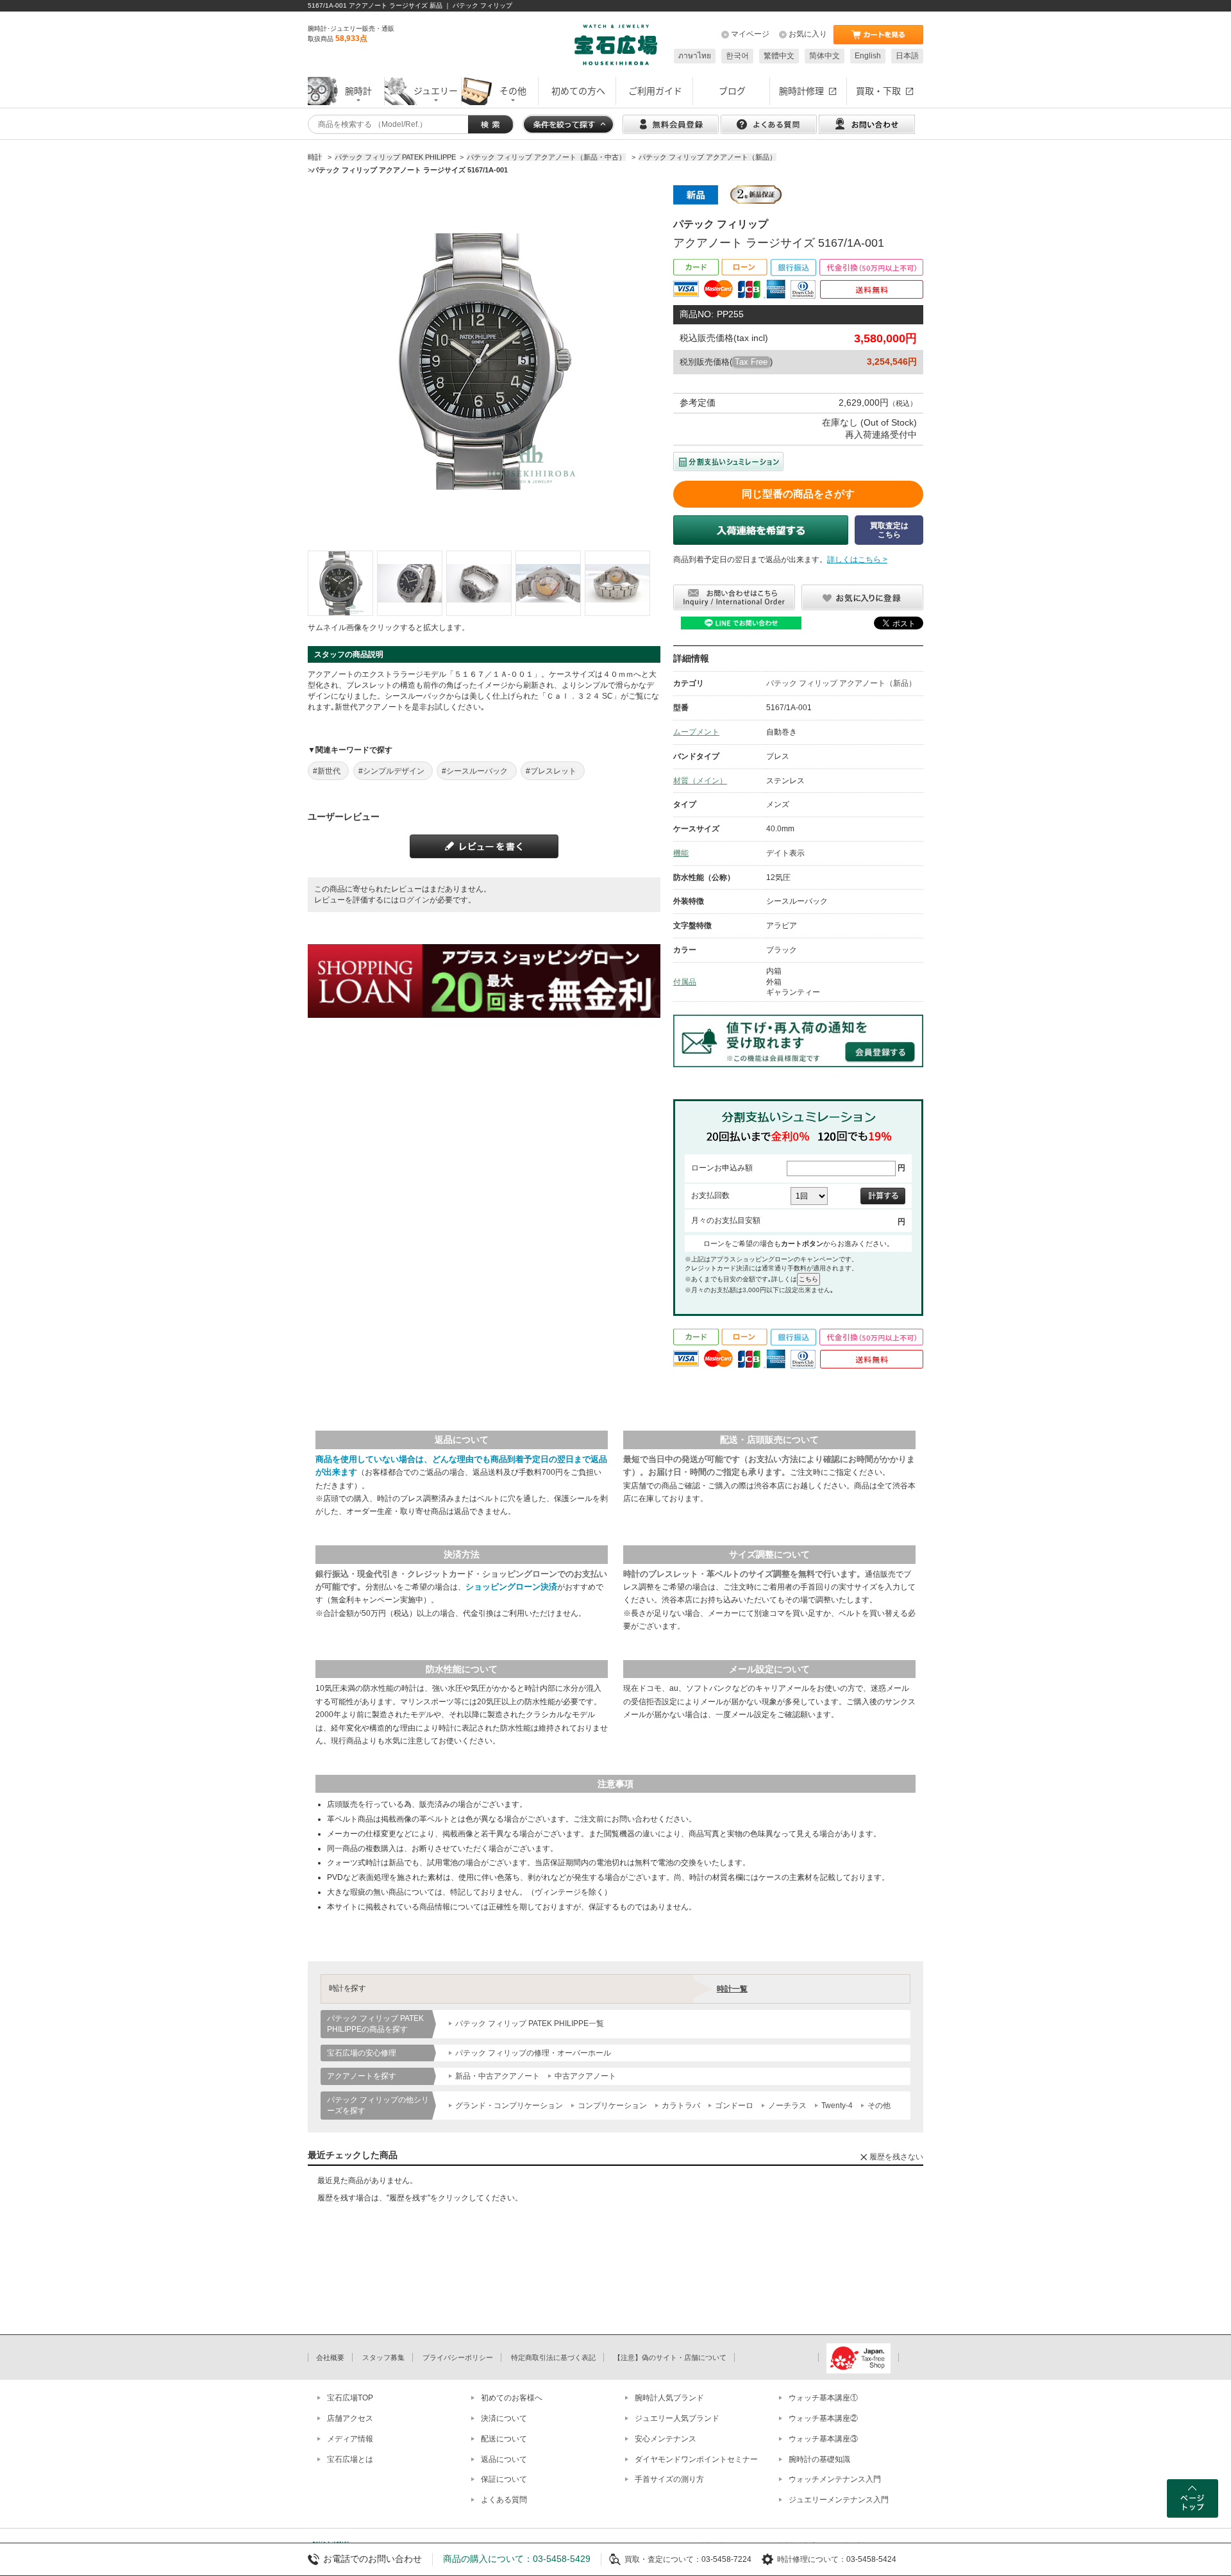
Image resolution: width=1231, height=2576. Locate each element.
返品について (504, 2459)
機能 (681, 853)
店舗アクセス (350, 2418)
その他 (879, 2106)
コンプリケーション (612, 2106)
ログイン (414, 900)
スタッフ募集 (383, 2357)
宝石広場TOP (350, 2398)
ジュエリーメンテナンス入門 (839, 2500)
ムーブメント (696, 732)
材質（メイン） (700, 781)
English (868, 56)
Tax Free (751, 362)
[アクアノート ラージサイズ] (340, 583)
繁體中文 (779, 56)
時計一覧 (732, 1989)
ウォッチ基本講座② (823, 2418)
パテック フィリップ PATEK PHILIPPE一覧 (530, 2023)
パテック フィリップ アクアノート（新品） (841, 683)
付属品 (685, 982)
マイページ (750, 34)
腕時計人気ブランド (669, 2398)
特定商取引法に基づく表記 (553, 2357)
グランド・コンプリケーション (509, 2106)
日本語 (907, 56)
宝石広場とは (350, 2459)
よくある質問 (504, 2500)
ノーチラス (787, 2106)
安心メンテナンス (666, 2439)
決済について (504, 2418)
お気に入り (808, 34)
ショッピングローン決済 (511, 1587)
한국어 (737, 56)
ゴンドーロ (734, 2106)
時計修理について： (812, 2559)
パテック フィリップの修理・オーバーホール (533, 2053)
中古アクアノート (585, 2076)
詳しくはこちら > (857, 560)
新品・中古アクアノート (498, 2076)
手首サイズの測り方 (669, 2479)
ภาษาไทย (695, 56)
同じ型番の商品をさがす (798, 494)
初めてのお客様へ (512, 2398)
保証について (504, 2479)
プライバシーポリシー (458, 2357)
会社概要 (330, 2357)
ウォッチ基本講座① (823, 2398)
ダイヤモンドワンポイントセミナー (696, 2459)
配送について (504, 2439)
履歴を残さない (896, 2157)
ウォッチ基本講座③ (823, 2439)
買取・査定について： (663, 2559)
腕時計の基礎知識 (819, 2459)
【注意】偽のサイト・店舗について (670, 2357)
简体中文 (825, 56)
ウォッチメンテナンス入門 (835, 2479)
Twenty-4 (837, 2106)
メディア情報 (350, 2439)
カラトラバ (681, 2106)
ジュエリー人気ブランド (677, 2418)
